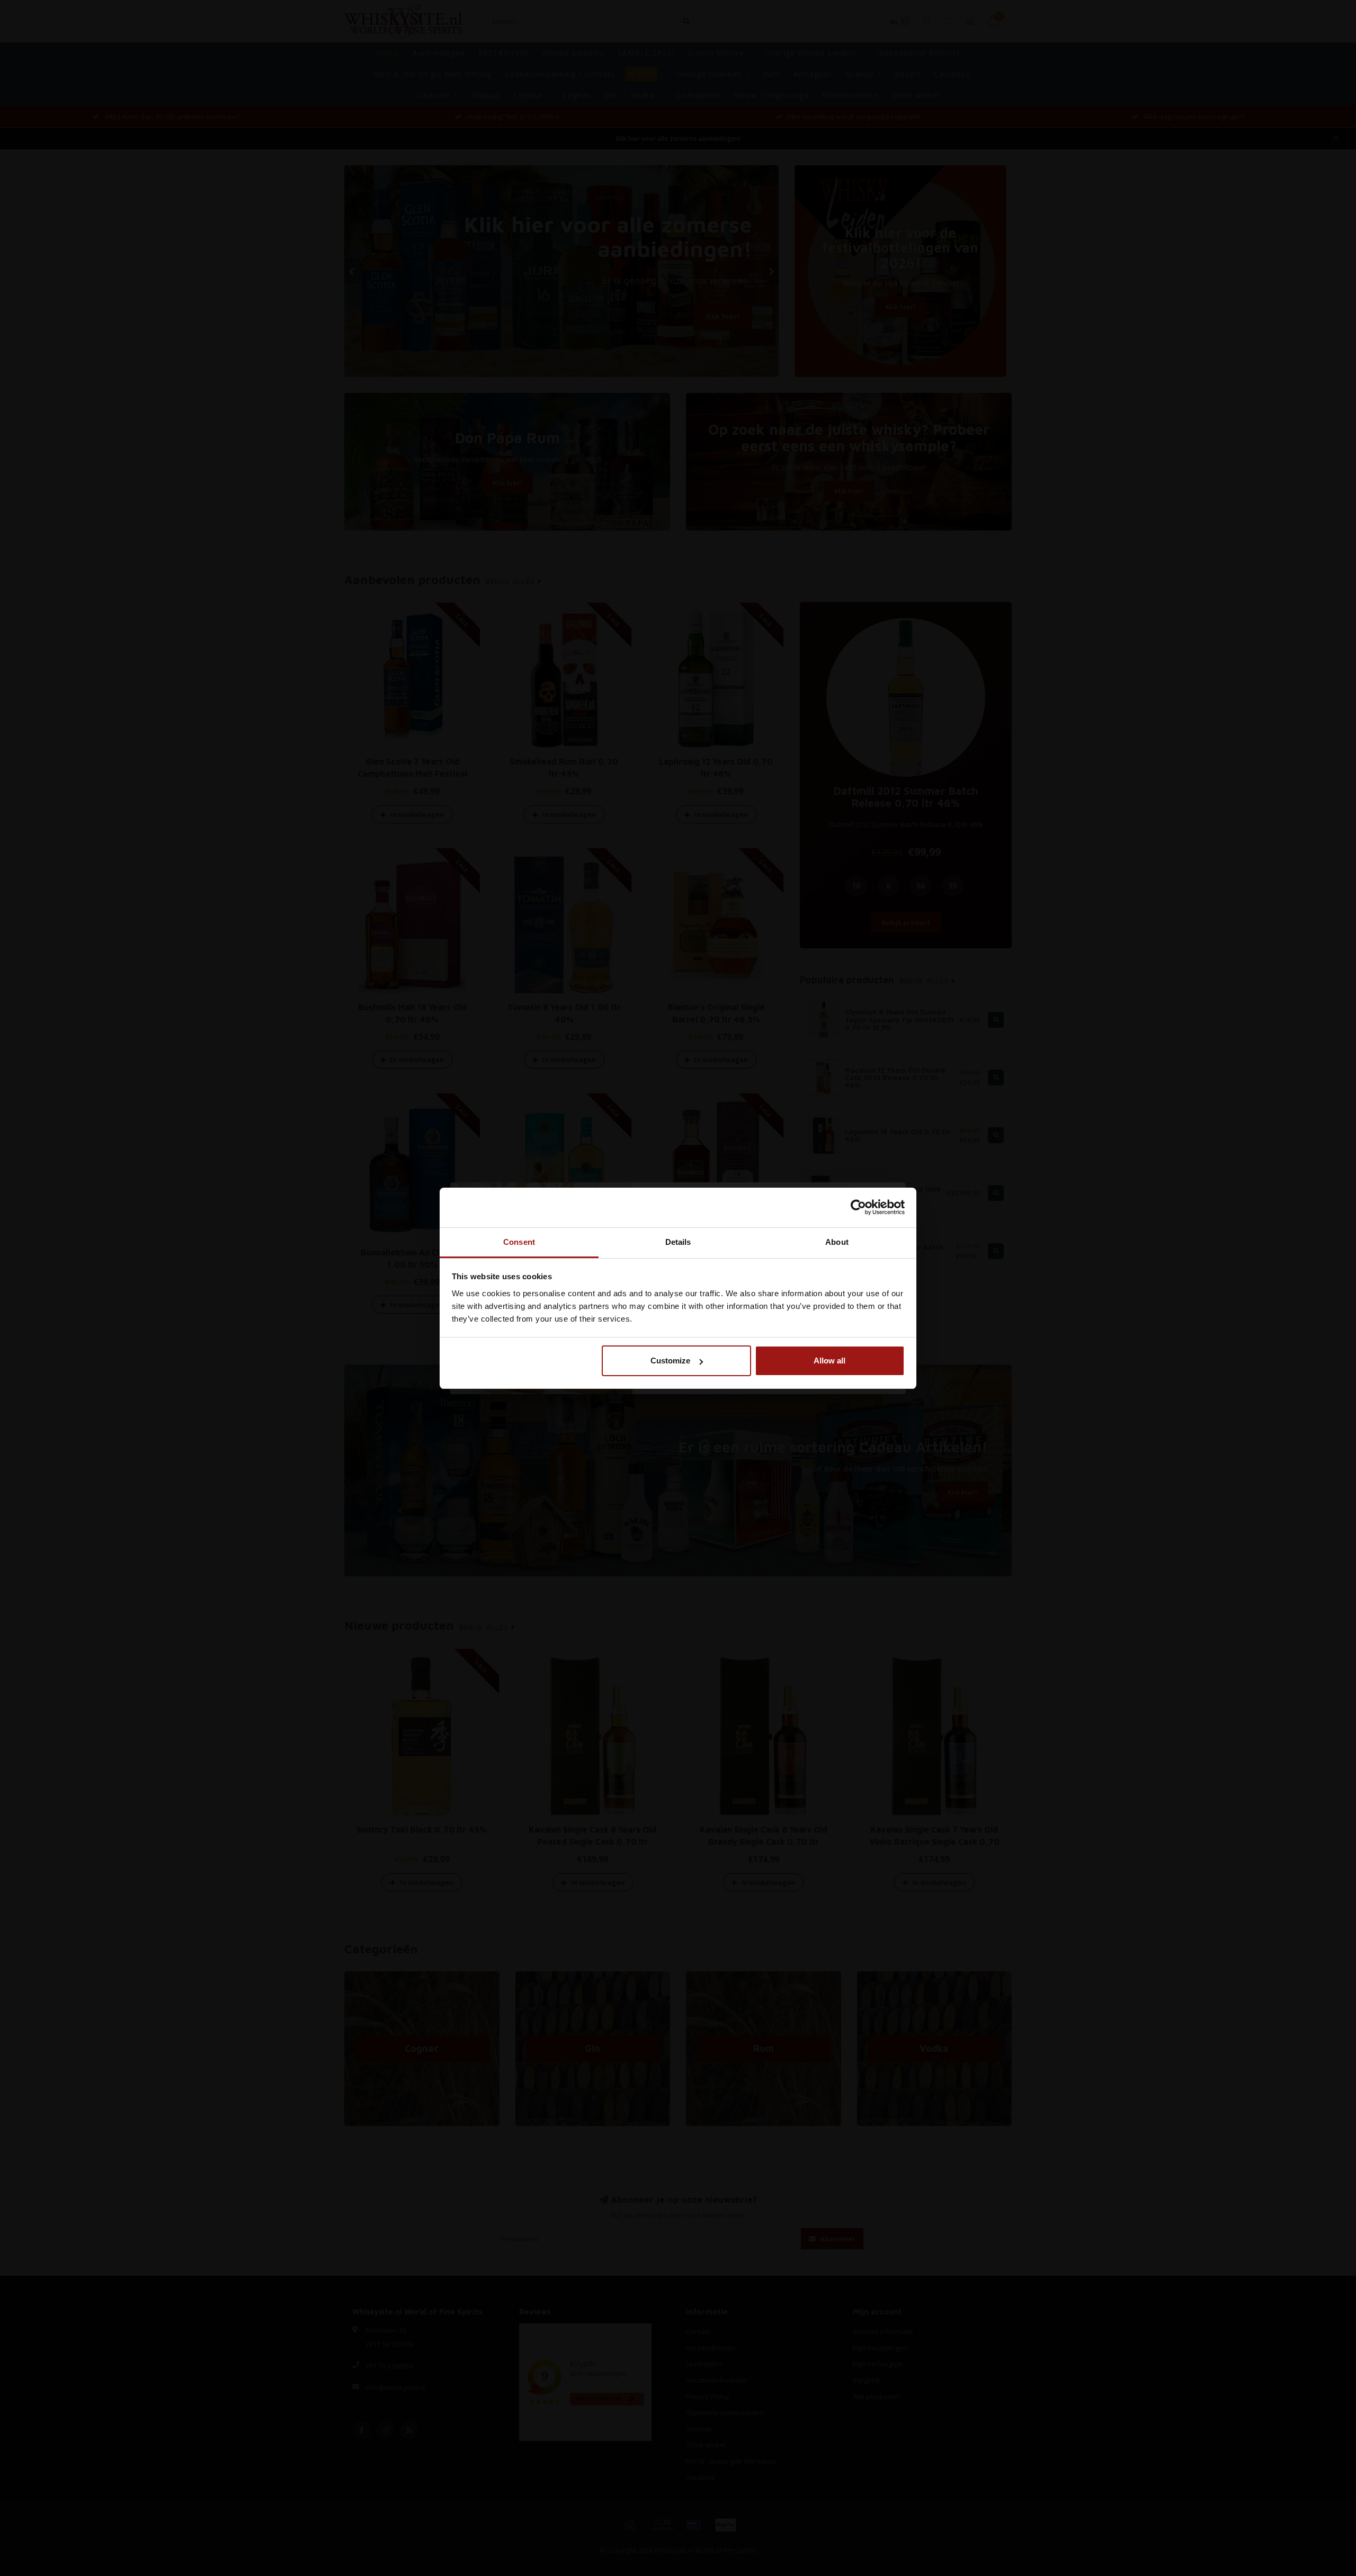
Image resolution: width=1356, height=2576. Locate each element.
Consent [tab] (519, 1242)
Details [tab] (678, 1242)
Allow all (829, 1361)
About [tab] (837, 1242)
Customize (670, 1361)
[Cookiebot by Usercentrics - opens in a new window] (858, 1207)
